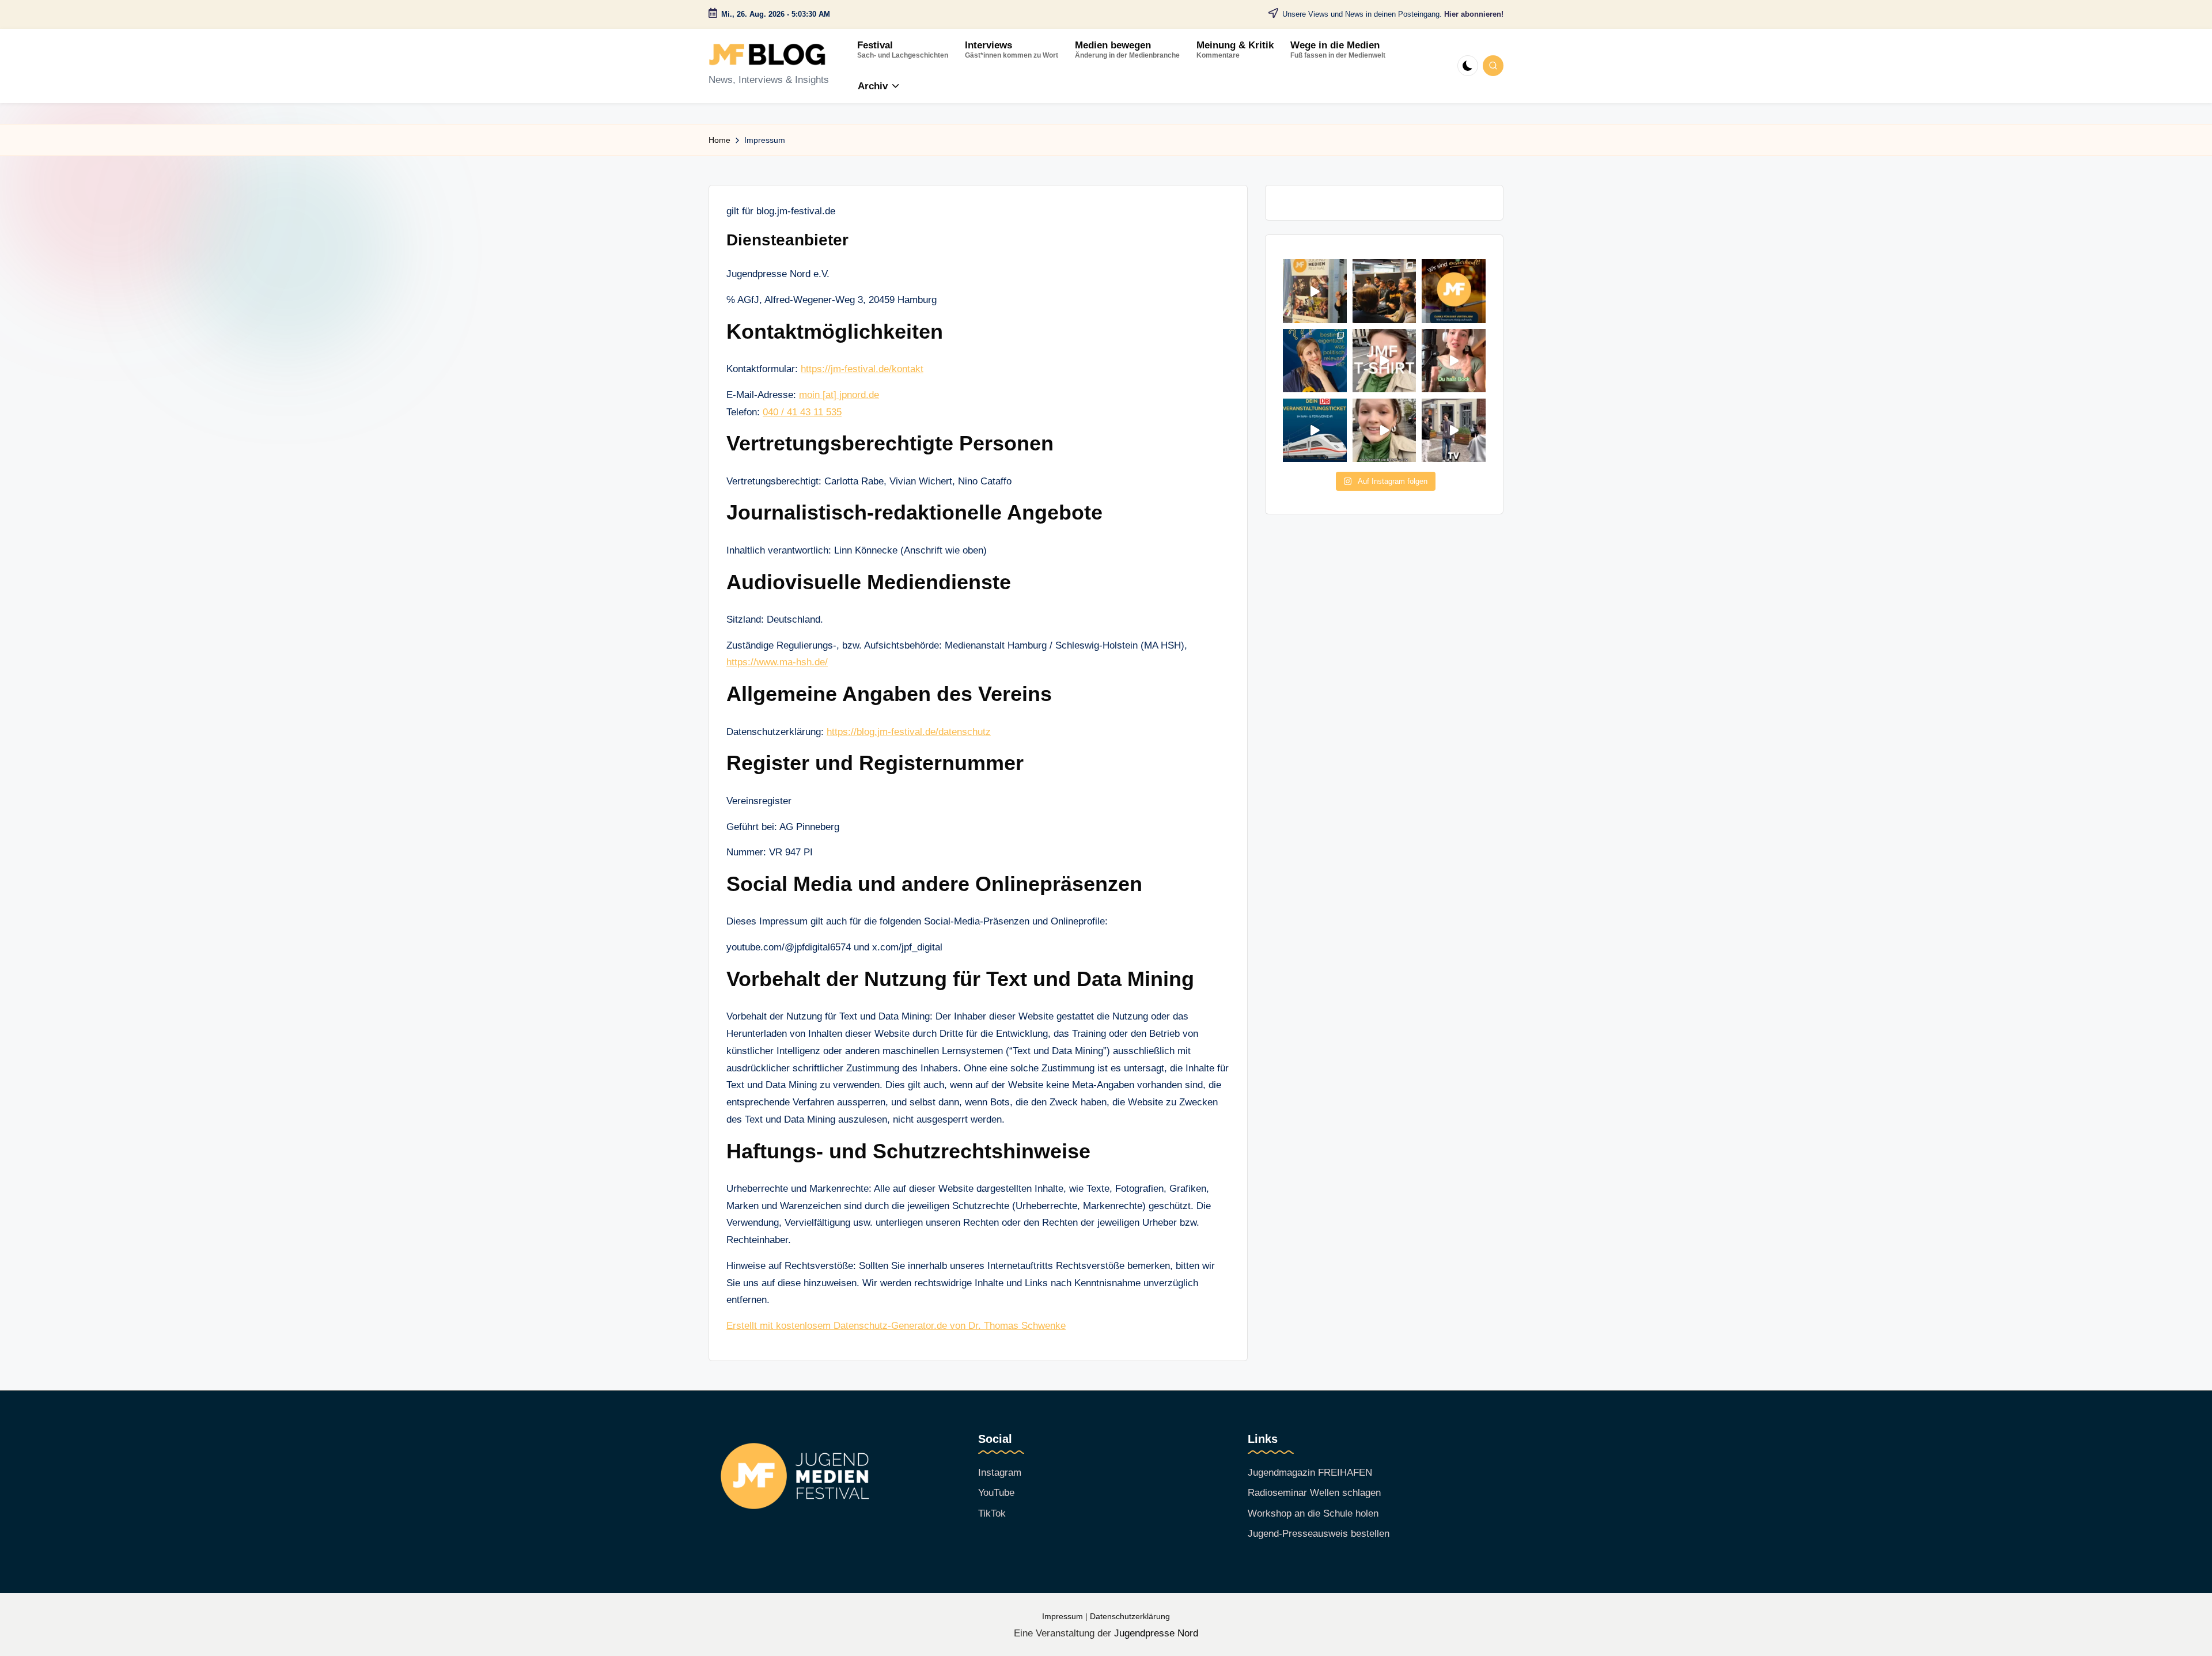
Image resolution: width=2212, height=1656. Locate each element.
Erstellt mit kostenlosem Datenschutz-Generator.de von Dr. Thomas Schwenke (896, 1326)
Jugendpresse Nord (1156, 1633)
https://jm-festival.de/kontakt (862, 369)
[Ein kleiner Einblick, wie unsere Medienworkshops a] (1385, 291)
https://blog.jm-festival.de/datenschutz (909, 732)
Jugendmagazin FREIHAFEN (1310, 1473)
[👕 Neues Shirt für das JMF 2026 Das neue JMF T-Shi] (1385, 361)
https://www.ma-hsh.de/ (777, 662)
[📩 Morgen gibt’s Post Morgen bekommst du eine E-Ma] (1385, 431)
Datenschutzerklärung (1130, 1617)
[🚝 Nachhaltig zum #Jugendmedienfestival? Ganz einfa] (1315, 431)
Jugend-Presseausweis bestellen (1319, 1534)
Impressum (1063, 1617)
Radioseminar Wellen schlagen (1314, 1493)
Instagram (1000, 1473)
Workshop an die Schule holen (1313, 1513)
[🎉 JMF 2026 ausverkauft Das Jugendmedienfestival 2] (1454, 291)
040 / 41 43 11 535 (802, 412)
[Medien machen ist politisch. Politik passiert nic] (1315, 361)
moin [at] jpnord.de (839, 395)
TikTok (992, 1513)
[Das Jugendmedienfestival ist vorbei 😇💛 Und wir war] (1315, 291)
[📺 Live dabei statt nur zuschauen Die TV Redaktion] (1454, 431)
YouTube (996, 1493)
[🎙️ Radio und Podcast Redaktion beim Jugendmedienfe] (1454, 361)
